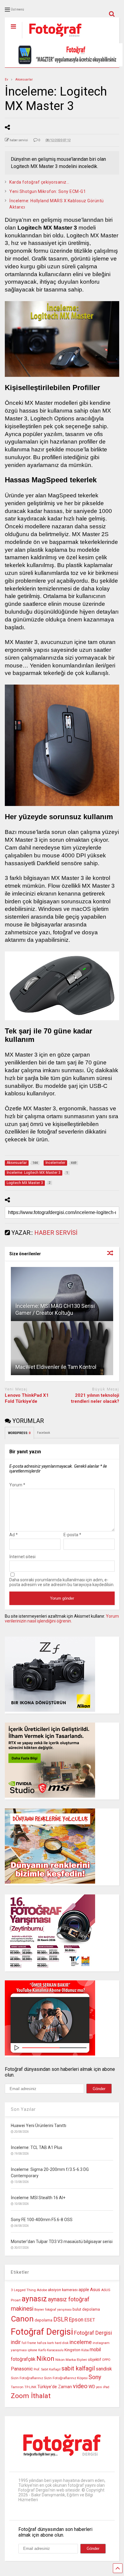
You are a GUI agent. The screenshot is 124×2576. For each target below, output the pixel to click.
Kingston (72, 2350)
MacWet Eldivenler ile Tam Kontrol (56, 1367)
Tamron (17, 2387)
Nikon (45, 2359)
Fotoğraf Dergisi (42, 2332)
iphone (33, 2350)
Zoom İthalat (31, 2396)
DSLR (61, 2320)
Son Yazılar (23, 2109)
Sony (95, 2377)
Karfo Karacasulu (51, 2350)
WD (92, 2387)
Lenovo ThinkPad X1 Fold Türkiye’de (27, 1398)
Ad (14, 1535)
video (80, 2386)
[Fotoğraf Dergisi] (52, 39)
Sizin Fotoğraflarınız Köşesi (66, 2378)
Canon (22, 2319)
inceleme (81, 2342)
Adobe (42, 2290)
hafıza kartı (45, 2343)
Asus (95, 2290)
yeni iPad (103, 2387)
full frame (29, 2343)
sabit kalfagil (78, 2368)
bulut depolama (86, 2309)
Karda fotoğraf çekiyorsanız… (39, 182)
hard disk (62, 2343)
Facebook (44, 1433)
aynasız (34, 2299)
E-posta (72, 1535)
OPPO (106, 2360)
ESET (90, 2320)
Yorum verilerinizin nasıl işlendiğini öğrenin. (62, 1619)
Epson (76, 2320)
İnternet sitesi (22, 1557)
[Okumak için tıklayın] (62, 1294)
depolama (43, 2320)
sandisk (104, 2369)
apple (84, 2290)
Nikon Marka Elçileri (71, 2360)
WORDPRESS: (19, 1433)
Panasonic (22, 2369)
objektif (95, 2359)
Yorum (17, 1485)
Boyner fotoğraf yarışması (53, 2310)
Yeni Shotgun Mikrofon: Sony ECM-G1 (48, 191)
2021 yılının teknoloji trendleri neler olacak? (95, 1398)
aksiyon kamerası (63, 2290)
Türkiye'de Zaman (55, 2387)
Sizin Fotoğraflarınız (27, 2378)
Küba (85, 2350)
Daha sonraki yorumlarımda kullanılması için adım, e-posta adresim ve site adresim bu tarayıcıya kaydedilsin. (62, 1582)
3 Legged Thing (23, 2290)
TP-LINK (30, 2387)
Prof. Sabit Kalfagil (47, 2369)
